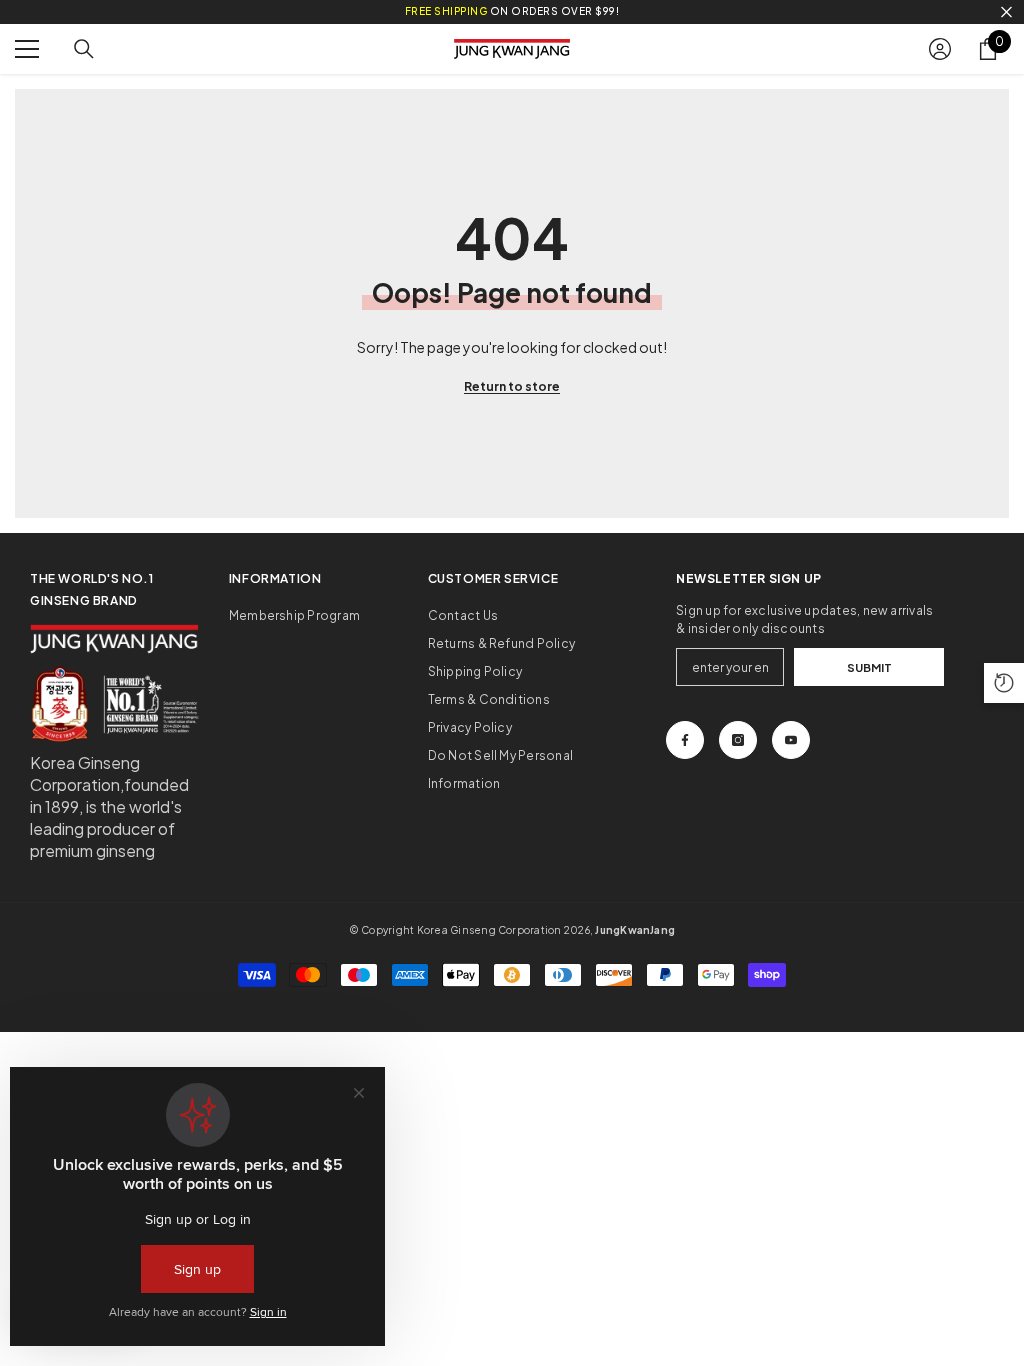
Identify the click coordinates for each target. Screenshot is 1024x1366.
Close (1006, 12)
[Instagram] (738, 740)
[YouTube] (791, 740)
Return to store (512, 386)
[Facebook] (685, 740)
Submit (869, 667)
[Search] (84, 49)
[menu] (27, 49)
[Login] (940, 49)
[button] (1004, 683)
